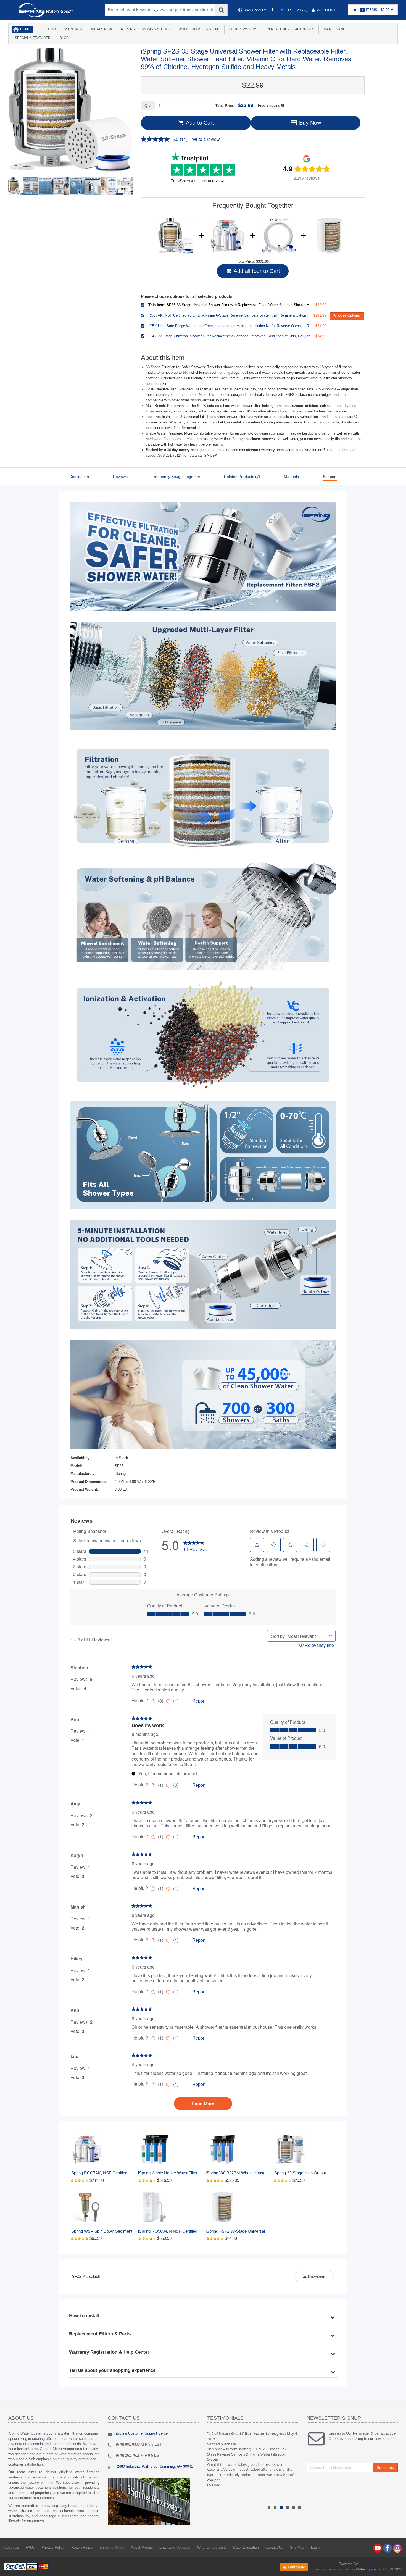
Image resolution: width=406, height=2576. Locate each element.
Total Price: (234, 105)
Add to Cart (199, 123)
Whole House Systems (199, 29)
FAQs (30, 2547)
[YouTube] (378, 2548)
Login (315, 2547)
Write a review (206, 139)
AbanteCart (368, 2564)
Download (316, 2277)
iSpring (120, 1474)
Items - (375, 10)
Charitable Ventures (175, 2547)
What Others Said (211, 2547)
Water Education (246, 2547)
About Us (12, 2547)
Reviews (120, 477)
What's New (101, 29)
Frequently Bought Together (176, 477)
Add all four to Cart (256, 271)
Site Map (297, 2547)
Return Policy (82, 2547)
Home (25, 29)
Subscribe (385, 2467)
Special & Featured (32, 38)
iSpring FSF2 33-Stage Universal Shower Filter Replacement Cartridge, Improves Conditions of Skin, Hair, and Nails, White (237, 2231)
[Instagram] (397, 2548)
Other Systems (242, 29)
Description (79, 477)
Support (330, 477)
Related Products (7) (242, 477)
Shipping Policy (112, 2547)
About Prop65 (142, 2547)
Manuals (291, 477)
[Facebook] (387, 2548)
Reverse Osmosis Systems (144, 29)
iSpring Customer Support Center (142, 2433)
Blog (63, 38)
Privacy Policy (53, 2547)
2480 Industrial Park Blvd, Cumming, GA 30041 (154, 2466)
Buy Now (309, 123)
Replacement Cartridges (290, 29)
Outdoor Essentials (62, 29)
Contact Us (274, 2547)
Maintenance (335, 29)
